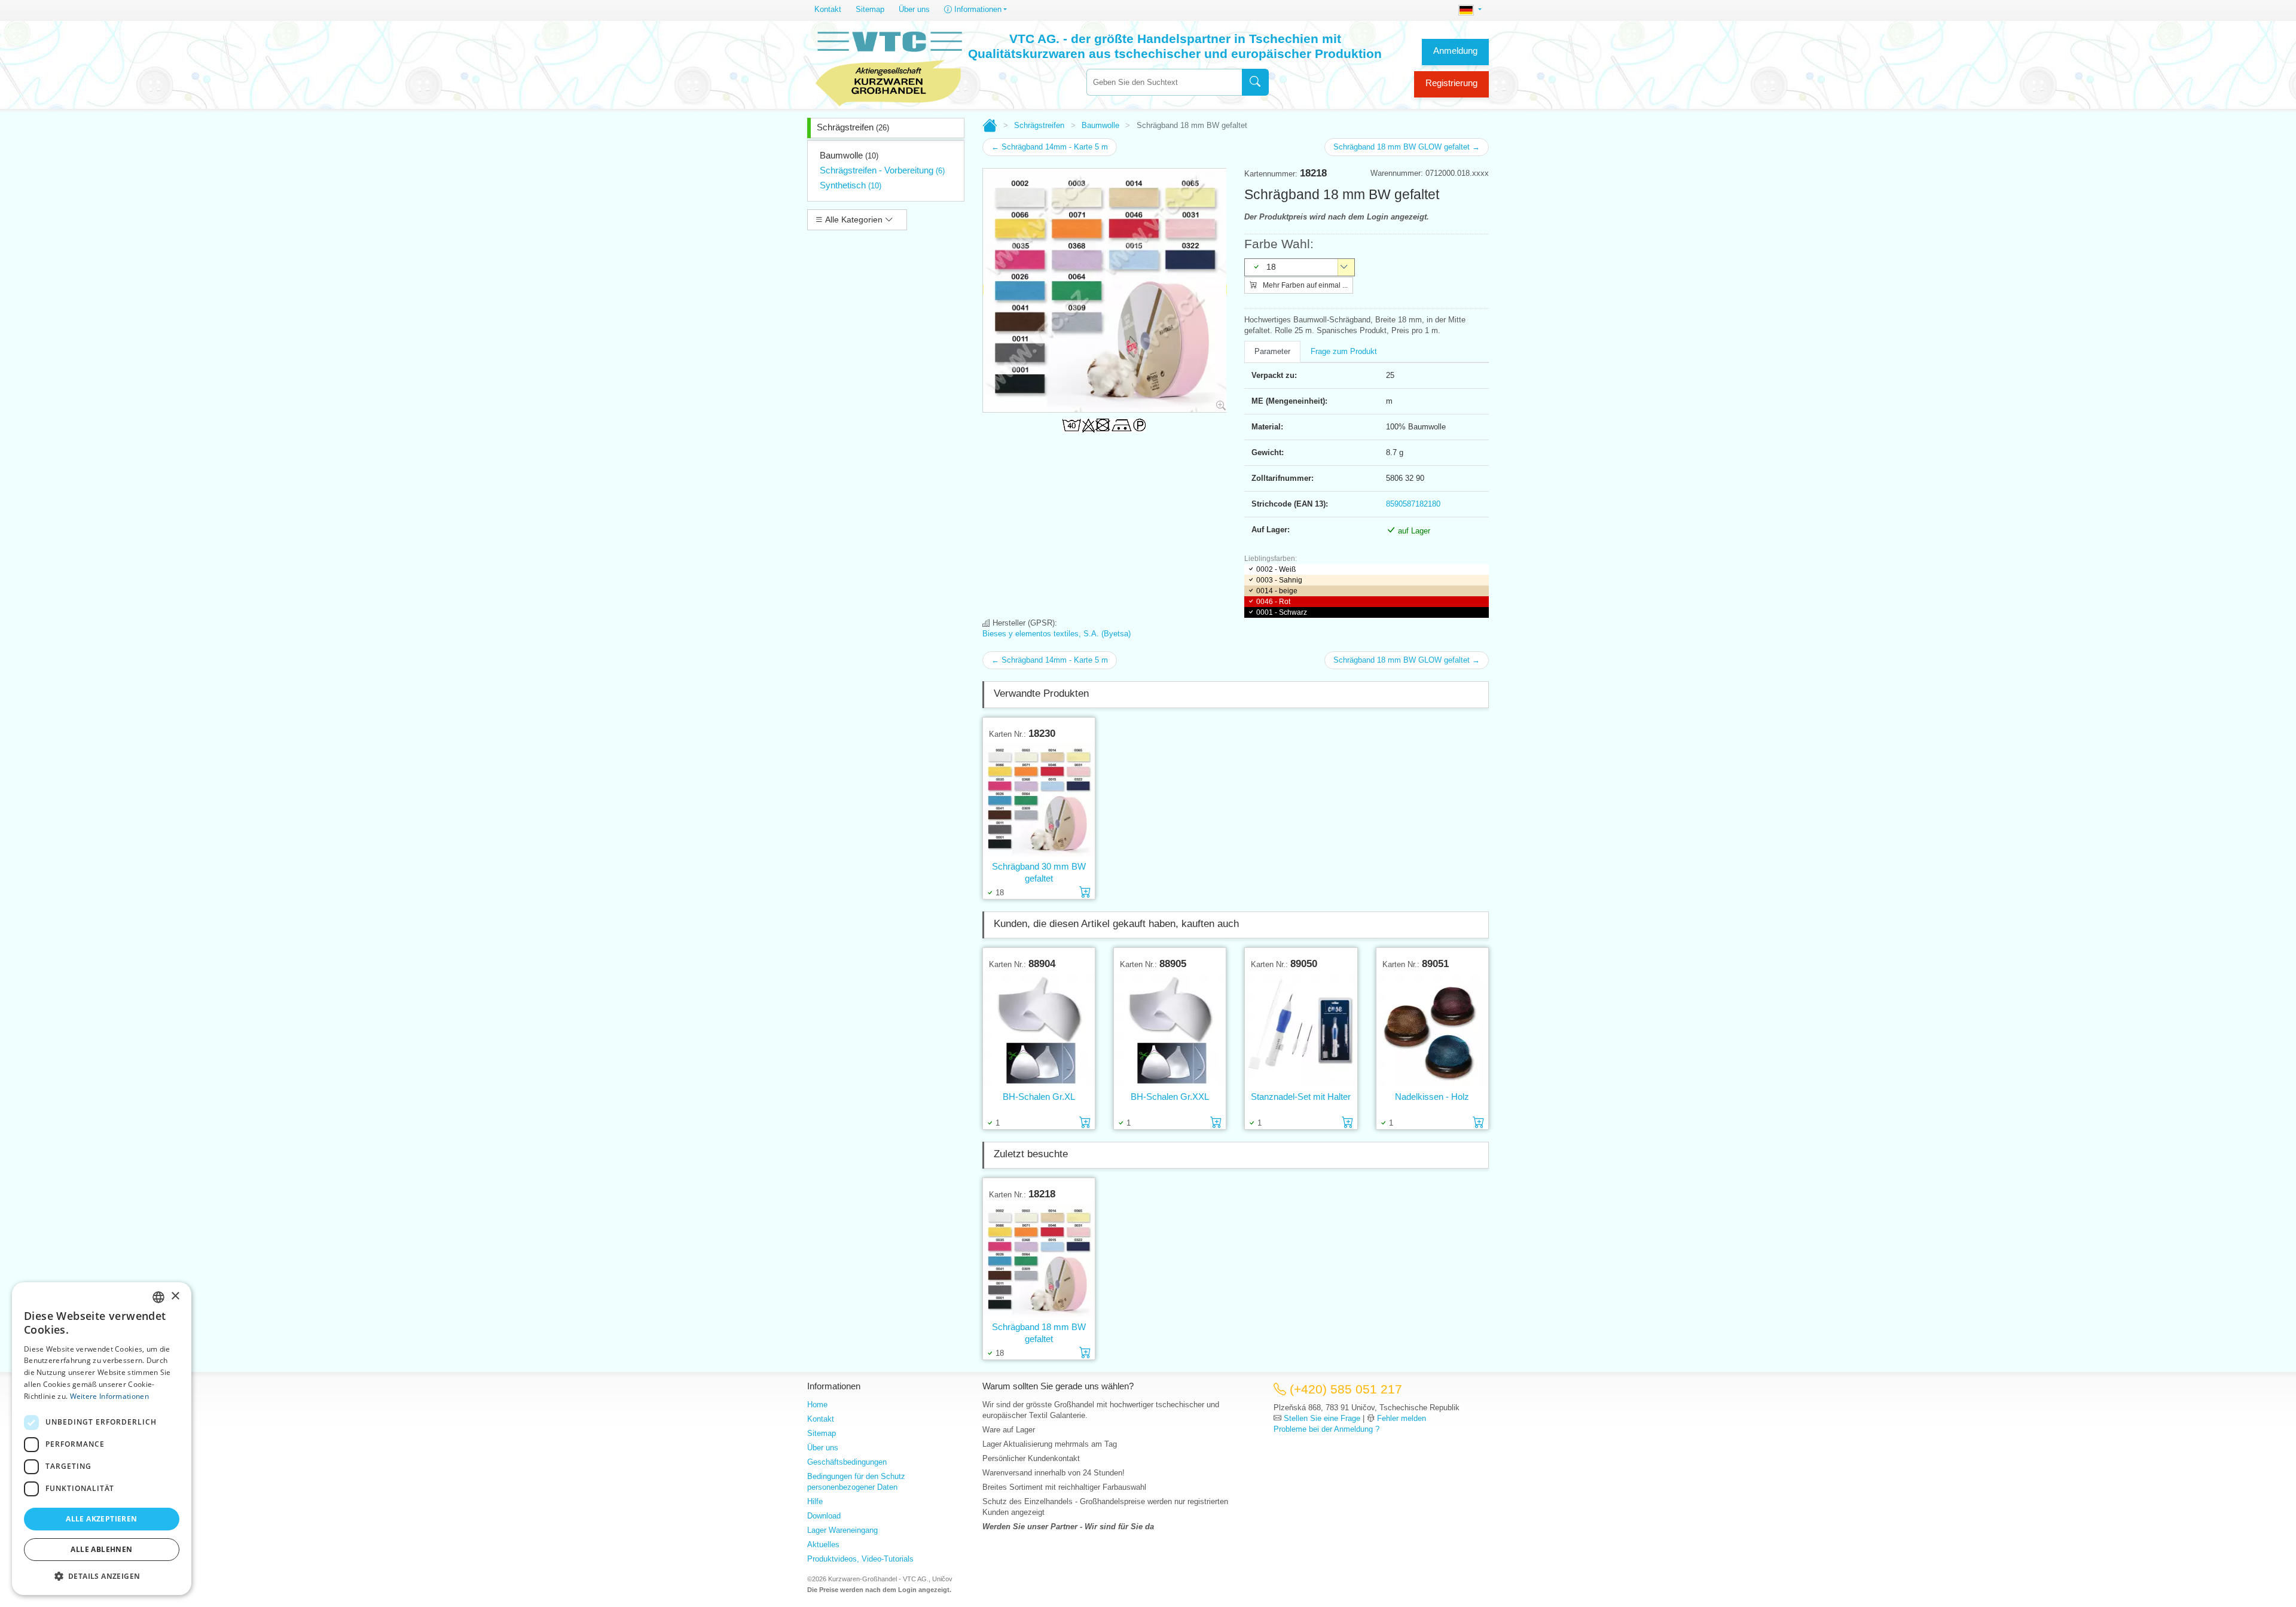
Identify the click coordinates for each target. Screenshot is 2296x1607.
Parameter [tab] (1272, 351)
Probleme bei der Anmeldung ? (1326, 1429)
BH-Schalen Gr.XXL (1170, 1097)
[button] (102, 1576)
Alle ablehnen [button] (101, 1549)
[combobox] (1164, 82)
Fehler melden (1402, 1418)
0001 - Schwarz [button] (1282, 612)
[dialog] (102, 1439)
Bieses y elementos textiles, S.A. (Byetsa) (1057, 634)
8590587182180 (1413, 504)
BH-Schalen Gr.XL (1039, 1097)
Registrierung (1451, 83)
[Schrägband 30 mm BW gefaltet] (1039, 800)
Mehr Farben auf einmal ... (1304, 285)
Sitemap (870, 9)
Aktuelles (823, 1545)
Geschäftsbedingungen (847, 1462)
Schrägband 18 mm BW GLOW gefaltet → (1407, 147)
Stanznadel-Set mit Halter (1301, 1097)
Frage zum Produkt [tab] (1344, 351)
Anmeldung (1455, 51)
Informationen (977, 9)
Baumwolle (849, 155)
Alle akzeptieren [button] (101, 1519)
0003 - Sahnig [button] (1279, 580)
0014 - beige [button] (1277, 591)
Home (817, 1405)
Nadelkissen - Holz (1432, 1097)
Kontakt (828, 9)
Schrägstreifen (853, 127)
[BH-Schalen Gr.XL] (1039, 1030)
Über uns (914, 9)
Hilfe (815, 1501)
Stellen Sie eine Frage (1322, 1418)
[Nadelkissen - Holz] (1432, 1030)
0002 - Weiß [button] (1276, 569)
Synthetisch (851, 185)
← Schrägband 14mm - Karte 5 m (1050, 147)
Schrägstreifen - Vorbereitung (882, 170)
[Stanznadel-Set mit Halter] (1301, 1030)
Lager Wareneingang (842, 1530)
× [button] (175, 1296)
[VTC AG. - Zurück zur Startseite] (889, 67)
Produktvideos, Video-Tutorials (860, 1559)
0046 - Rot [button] (1273, 602)
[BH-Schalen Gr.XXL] (1170, 1030)
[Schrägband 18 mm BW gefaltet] (1039, 1260)
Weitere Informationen (109, 1396)
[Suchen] (1255, 82)
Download (824, 1516)
